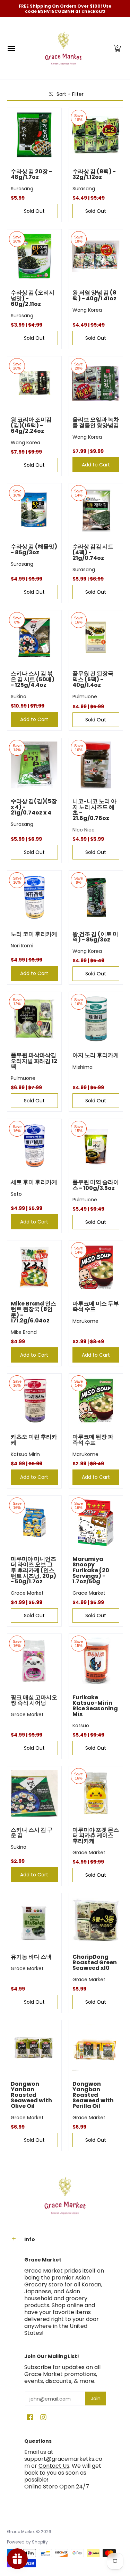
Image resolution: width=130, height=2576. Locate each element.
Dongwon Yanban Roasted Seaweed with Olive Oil (31, 2095)
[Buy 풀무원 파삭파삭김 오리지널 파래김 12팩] (34, 1019)
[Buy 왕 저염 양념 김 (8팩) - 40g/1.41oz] (96, 256)
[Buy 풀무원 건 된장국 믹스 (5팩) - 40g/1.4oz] (96, 637)
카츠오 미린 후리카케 (34, 1440)
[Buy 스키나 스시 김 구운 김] (34, 1793)
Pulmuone (85, 697)
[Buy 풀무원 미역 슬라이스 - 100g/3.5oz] (96, 1146)
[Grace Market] (63, 48)
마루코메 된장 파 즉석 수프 (93, 1440)
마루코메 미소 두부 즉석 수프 (96, 1306)
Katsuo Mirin (25, 1454)
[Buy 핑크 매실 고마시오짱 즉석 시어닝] (34, 1661)
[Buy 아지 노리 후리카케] (96, 1019)
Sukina (19, 697)
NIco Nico (84, 830)
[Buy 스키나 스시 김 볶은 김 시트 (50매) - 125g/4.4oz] (34, 637)
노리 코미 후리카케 (34, 934)
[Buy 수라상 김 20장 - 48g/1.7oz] (34, 135)
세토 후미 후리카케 (34, 1182)
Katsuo (81, 1726)
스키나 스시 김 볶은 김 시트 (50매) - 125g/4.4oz (33, 679)
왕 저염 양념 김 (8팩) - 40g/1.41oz (94, 295)
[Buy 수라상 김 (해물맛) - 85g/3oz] (34, 510)
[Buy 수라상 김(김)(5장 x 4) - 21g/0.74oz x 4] (34, 765)
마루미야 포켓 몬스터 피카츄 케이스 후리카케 (96, 1835)
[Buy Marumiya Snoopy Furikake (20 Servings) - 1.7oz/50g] (96, 1523)
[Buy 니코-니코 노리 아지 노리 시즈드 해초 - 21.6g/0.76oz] (96, 765)
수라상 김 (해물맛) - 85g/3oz (34, 549)
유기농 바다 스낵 (31, 1957)
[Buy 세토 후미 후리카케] (34, 1146)
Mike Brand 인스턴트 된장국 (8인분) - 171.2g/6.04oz (33, 1312)
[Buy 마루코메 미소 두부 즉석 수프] (96, 1267)
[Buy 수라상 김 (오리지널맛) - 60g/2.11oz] (34, 256)
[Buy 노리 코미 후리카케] (34, 898)
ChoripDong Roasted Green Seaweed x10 (95, 1962)
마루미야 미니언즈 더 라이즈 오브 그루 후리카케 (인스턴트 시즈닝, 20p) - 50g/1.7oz (33, 1570)
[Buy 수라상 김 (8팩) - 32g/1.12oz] (96, 135)
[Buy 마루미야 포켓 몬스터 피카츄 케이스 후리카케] (96, 1793)
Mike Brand (24, 1332)
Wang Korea (87, 310)
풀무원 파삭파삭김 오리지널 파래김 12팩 (34, 1061)
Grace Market (27, 1593)
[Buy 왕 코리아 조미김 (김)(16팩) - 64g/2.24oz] (34, 383)
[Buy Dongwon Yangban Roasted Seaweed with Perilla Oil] (96, 2047)
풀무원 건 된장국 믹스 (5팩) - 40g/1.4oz (93, 679)
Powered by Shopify (27, 2542)
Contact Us (54, 2466)
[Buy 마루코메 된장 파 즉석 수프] (96, 1401)
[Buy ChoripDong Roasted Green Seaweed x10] (96, 1920)
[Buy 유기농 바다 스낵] (34, 1920)
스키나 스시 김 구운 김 (32, 1833)
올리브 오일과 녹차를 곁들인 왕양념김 (96, 422)
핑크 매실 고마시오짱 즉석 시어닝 (34, 1700)
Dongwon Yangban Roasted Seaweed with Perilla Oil (93, 2095)
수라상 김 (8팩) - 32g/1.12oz (94, 174)
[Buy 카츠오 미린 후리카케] (34, 1401)
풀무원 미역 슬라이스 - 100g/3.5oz (96, 1185)
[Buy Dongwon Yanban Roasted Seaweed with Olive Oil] (34, 2047)
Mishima (83, 1067)
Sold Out (34, 211)
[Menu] (11, 48)
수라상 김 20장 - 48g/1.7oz (31, 174)
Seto (16, 1194)
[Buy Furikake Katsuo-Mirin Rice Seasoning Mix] (96, 1661)
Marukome (85, 1321)
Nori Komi (22, 946)
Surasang (22, 189)
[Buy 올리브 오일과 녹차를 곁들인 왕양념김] (96, 383)
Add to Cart (96, 465)
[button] (117, 48)
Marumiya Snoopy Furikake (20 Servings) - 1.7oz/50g (91, 1570)
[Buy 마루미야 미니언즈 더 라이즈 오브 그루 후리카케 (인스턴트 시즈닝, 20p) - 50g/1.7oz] (34, 1523)
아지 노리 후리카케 (96, 1055)
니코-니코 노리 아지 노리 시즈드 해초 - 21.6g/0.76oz (94, 809)
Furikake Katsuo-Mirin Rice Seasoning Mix (95, 1706)
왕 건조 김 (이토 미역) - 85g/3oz (95, 937)
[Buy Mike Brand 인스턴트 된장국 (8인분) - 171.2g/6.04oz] (34, 1267)
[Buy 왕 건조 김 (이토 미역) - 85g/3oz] (96, 898)
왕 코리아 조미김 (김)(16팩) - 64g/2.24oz (31, 425)
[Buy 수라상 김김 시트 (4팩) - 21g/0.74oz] (96, 510)
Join (96, 2398)
